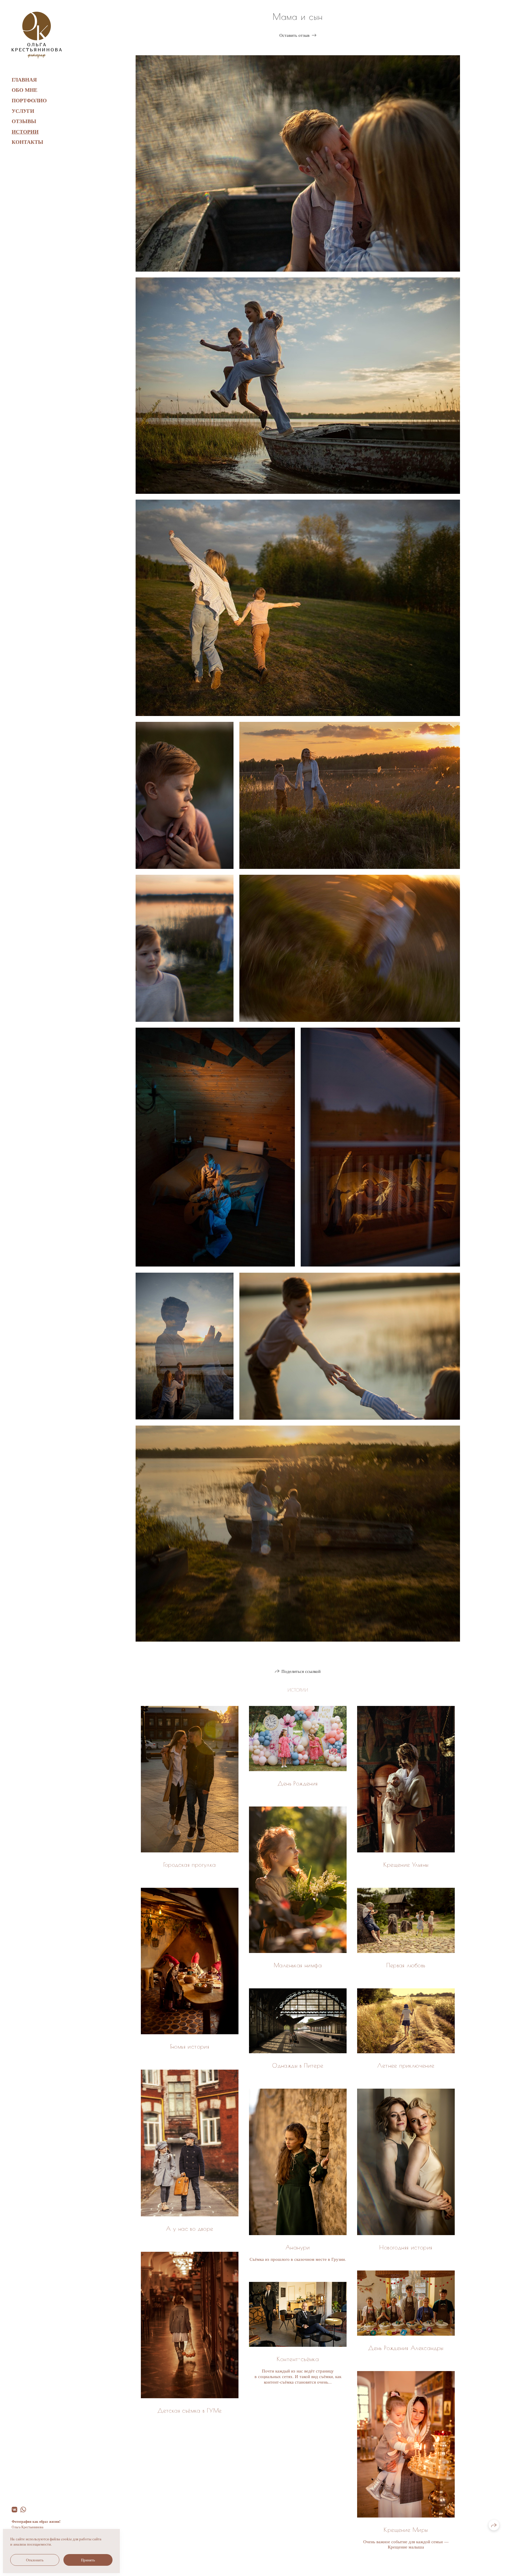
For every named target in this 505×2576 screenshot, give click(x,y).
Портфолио (29, 100)
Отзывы (24, 121)
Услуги (23, 111)
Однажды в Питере (298, 2065)
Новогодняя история (406, 2247)
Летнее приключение (406, 2065)
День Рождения (298, 1783)
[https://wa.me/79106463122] (23, 2509)
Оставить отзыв (294, 35)
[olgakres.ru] (37, 35)
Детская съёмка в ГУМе (190, 2410)
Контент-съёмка (298, 2359)
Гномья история (190, 2046)
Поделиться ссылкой (301, 1671)
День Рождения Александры (406, 2348)
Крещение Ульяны (406, 1865)
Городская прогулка (190, 1865)
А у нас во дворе (190, 2229)
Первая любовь (406, 1965)
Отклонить (35, 2560)
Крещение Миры (406, 2530)
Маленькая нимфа (298, 1965)
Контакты (27, 142)
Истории (25, 132)
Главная (24, 80)
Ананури (298, 2247)
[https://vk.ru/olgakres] (14, 2509)
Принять (88, 2560)
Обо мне (25, 90)
